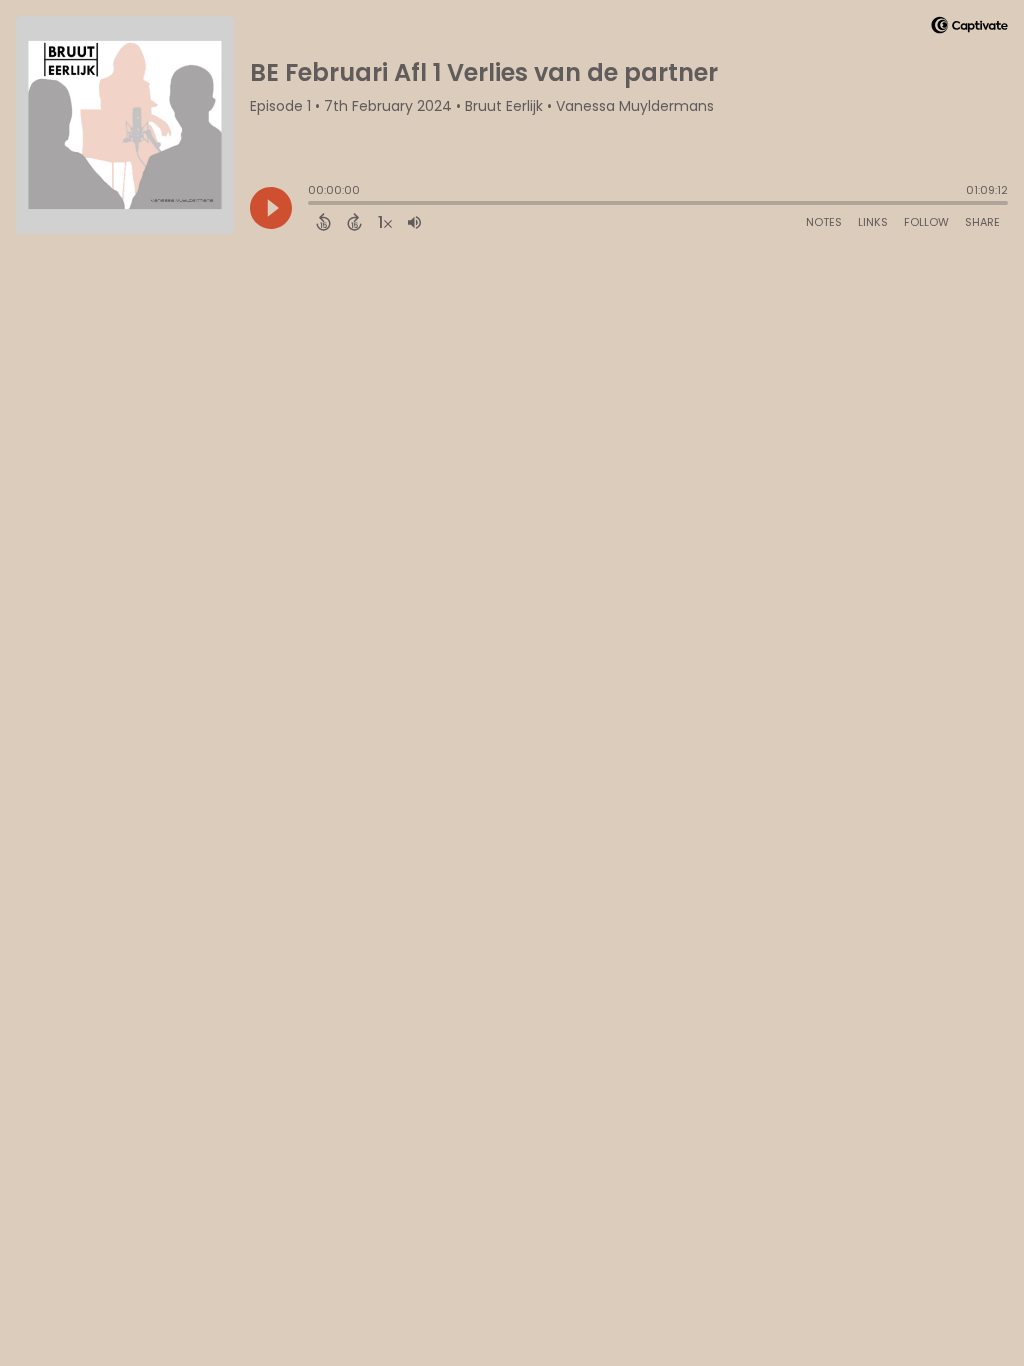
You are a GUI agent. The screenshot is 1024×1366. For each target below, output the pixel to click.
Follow (926, 222)
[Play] (271, 208)
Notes (824, 222)
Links (873, 222)
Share (982, 222)
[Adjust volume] (414, 222)
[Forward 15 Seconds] (354, 222)
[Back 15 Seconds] (323, 222)
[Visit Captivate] (969, 28)
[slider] (313, 205)
